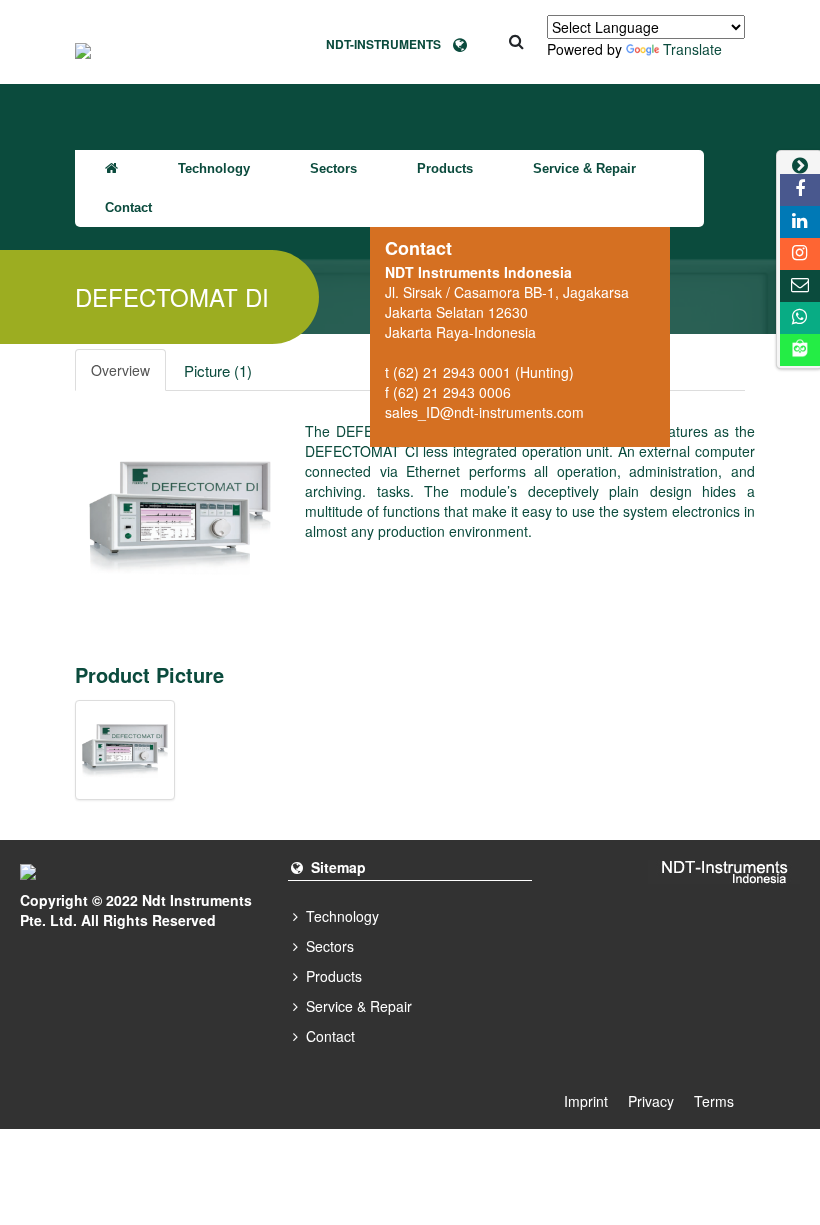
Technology (214, 168)
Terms (714, 1101)
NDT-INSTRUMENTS (389, 44)
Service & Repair (584, 168)
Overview (120, 370)
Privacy (651, 1101)
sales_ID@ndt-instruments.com (484, 412)
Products (445, 168)
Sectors (333, 168)
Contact (128, 207)
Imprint (586, 1101)
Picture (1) (218, 370)
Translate (692, 49)
